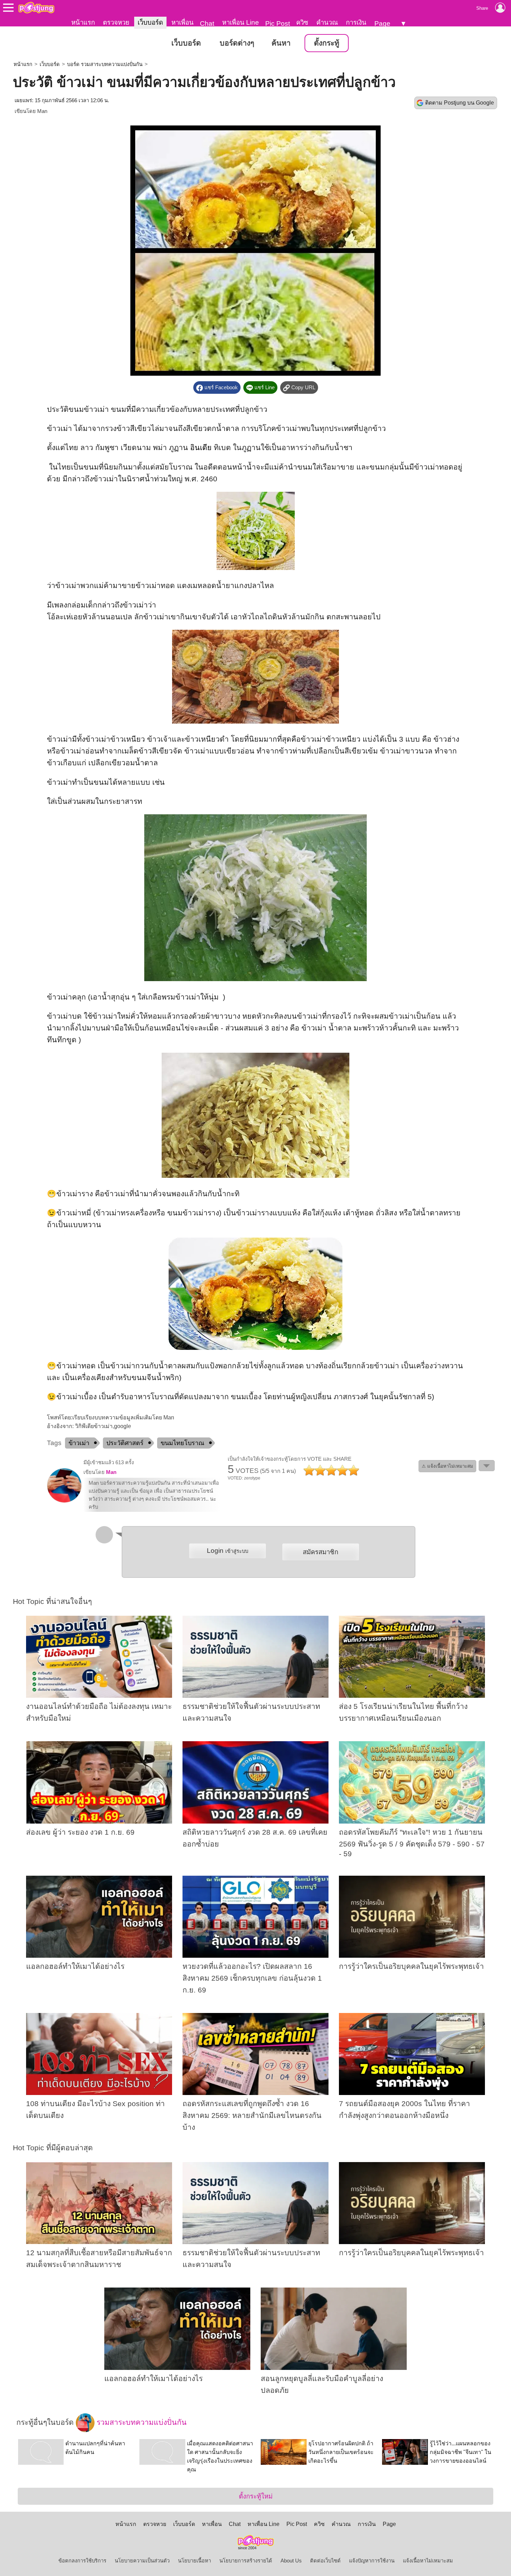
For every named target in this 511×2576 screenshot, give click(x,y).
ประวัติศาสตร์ (125, 1443)
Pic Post (278, 23)
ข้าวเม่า (79, 1443)
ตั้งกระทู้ (327, 43)
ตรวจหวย (116, 22)
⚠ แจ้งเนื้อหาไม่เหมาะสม (447, 1466)
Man (42, 111)
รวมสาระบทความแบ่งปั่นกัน (141, 2422)
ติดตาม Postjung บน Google (460, 103)
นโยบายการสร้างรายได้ (246, 2561)
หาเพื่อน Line (241, 22)
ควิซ (302, 22)
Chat (207, 23)
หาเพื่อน (182, 22)
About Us (291, 2561)
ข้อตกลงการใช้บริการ (82, 2561)
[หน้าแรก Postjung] (36, 8)
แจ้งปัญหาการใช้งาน (372, 2561)
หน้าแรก (83, 22)
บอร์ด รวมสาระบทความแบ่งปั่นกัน (105, 64)
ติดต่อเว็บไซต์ (325, 2561)
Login (228, 1551)
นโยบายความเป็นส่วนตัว (142, 2561)
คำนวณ (327, 22)
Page (382, 23)
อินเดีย (201, 448)
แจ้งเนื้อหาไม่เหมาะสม (428, 2561)
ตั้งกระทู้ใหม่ (256, 2496)
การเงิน (356, 22)
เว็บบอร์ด (150, 22)
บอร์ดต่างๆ (237, 43)
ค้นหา (281, 43)
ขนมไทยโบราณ (182, 1443)
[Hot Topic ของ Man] (64, 1501)
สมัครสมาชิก (321, 1552)
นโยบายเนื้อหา (194, 2561)
